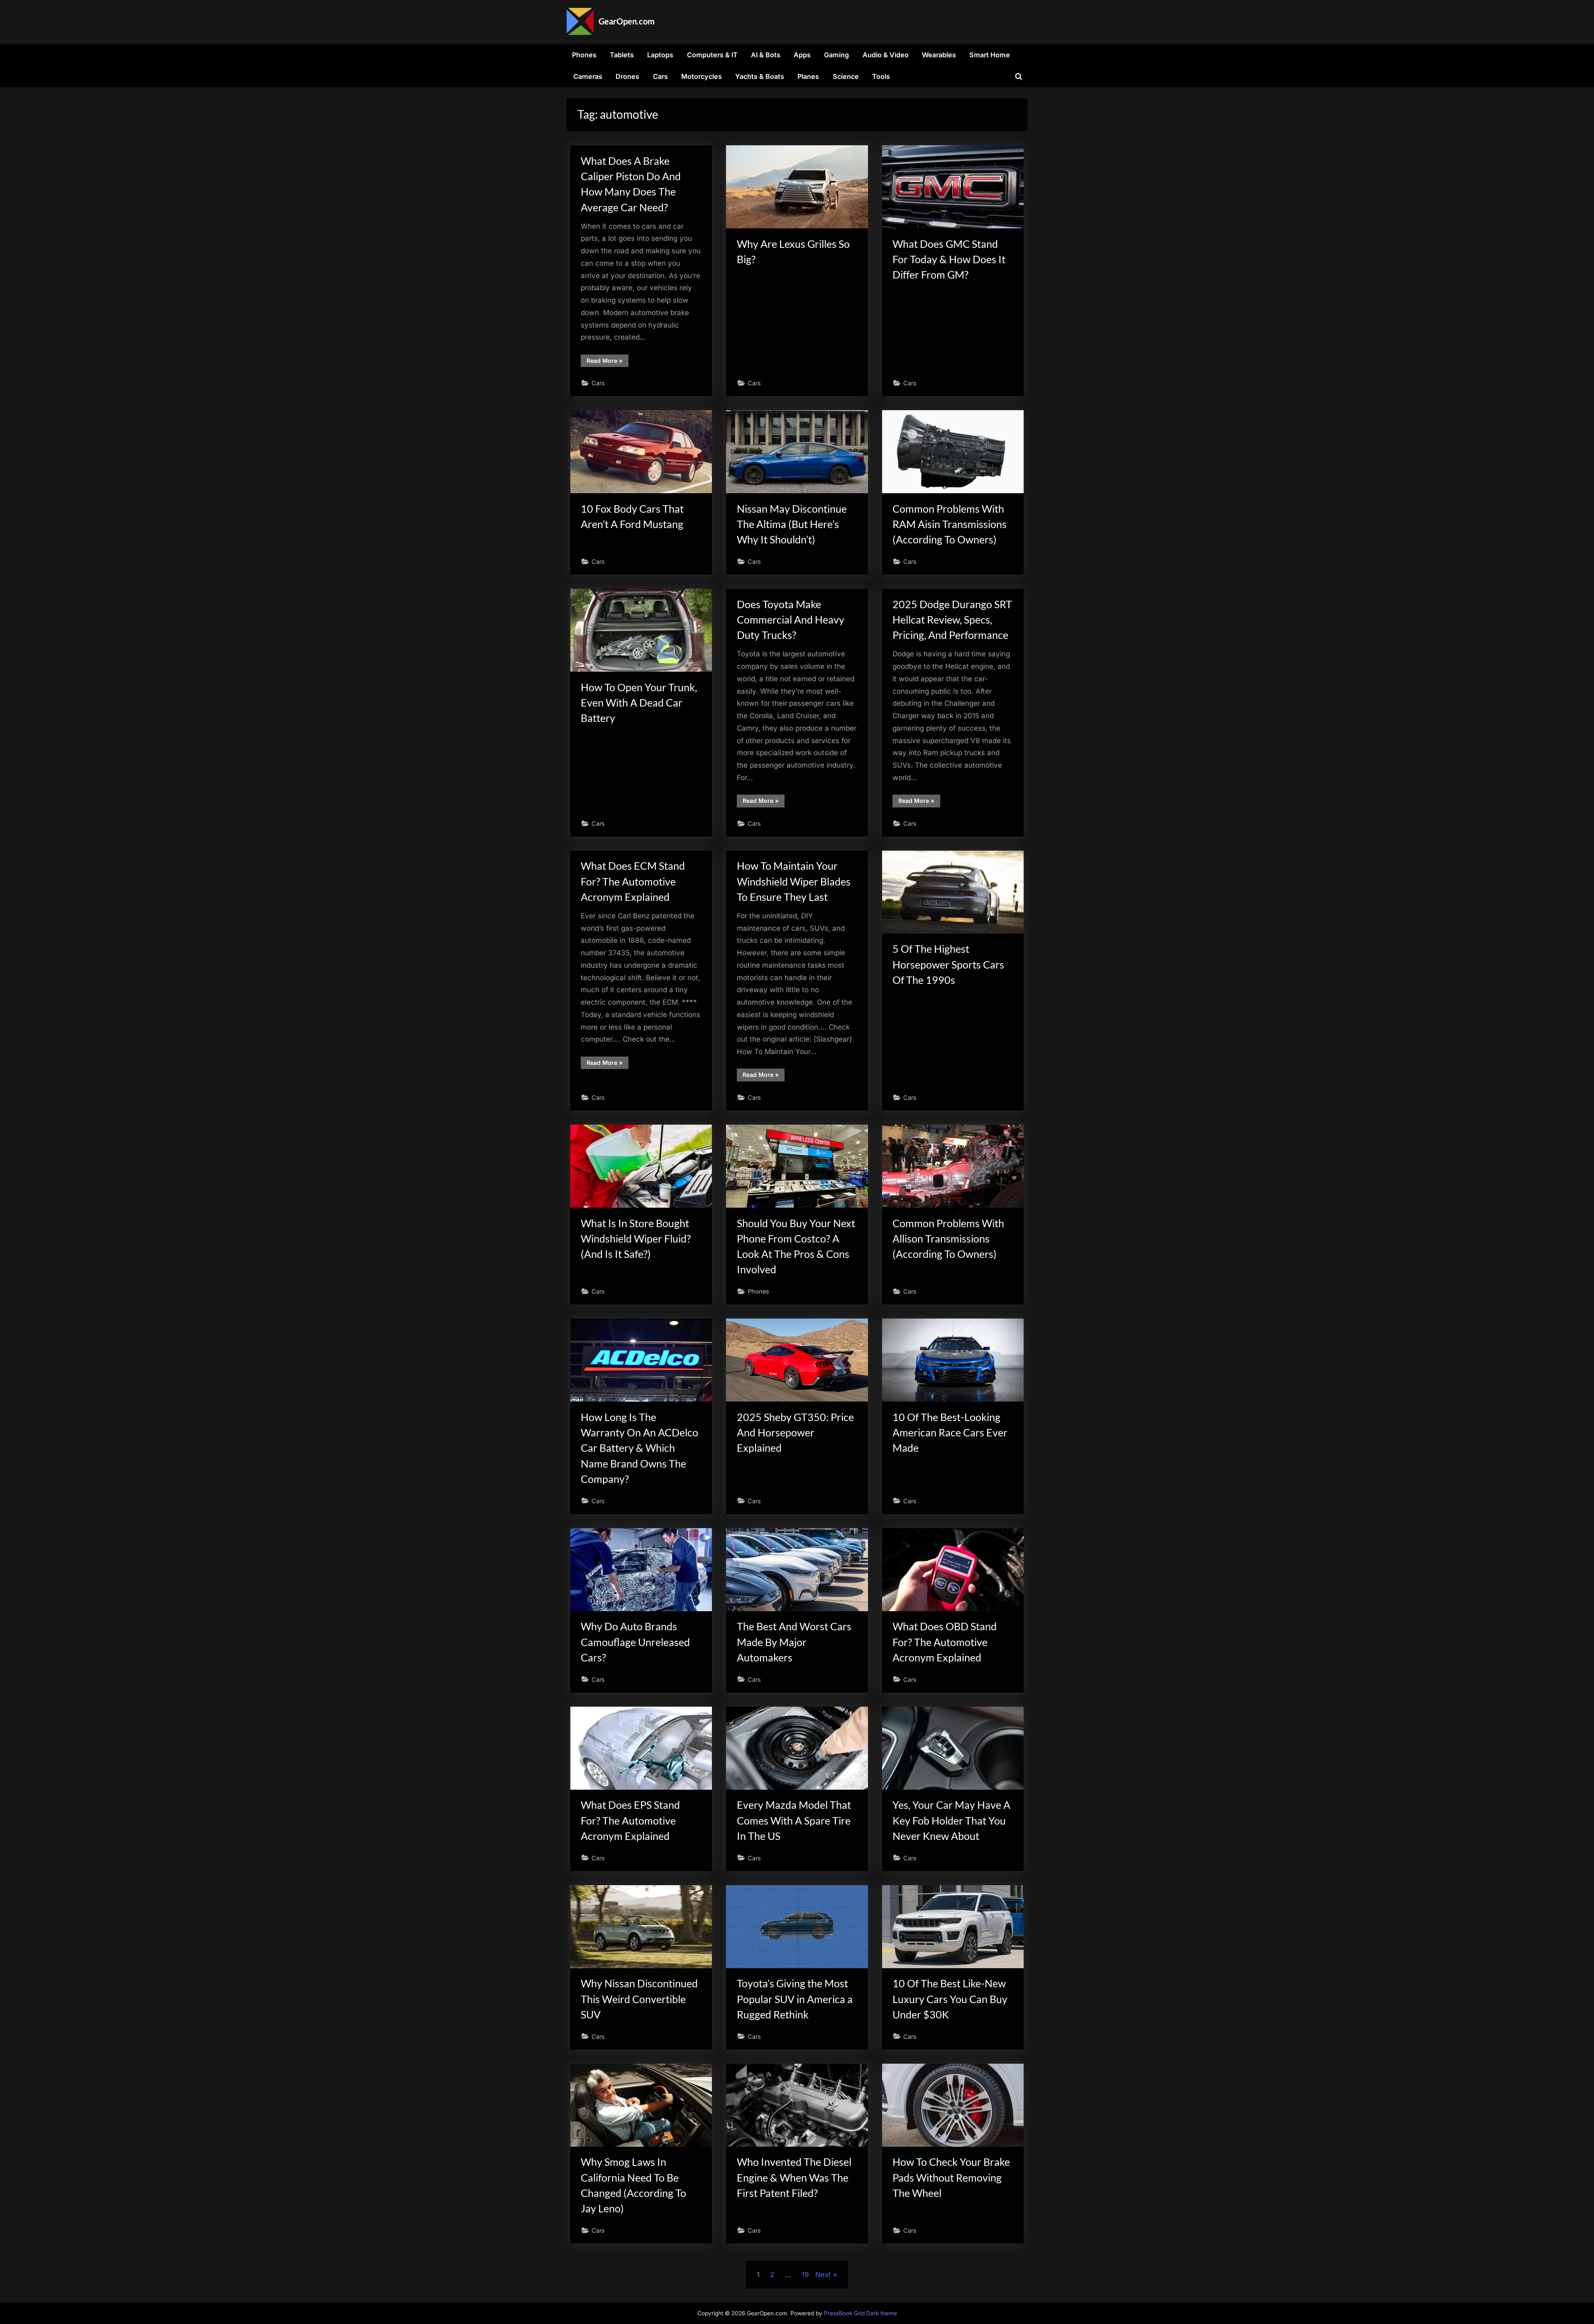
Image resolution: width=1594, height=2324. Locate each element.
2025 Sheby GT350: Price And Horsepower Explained (795, 1432)
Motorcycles (702, 76)
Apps (802, 55)
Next (823, 2275)
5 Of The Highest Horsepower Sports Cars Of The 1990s (948, 964)
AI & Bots (766, 55)
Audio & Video (886, 55)
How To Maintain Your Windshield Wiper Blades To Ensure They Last (794, 881)
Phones (584, 55)
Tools (881, 76)
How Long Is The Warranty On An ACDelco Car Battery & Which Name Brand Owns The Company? (639, 1448)
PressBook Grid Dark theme (861, 2313)
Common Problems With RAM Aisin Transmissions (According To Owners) (950, 524)
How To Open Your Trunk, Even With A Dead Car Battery (639, 703)
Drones (627, 76)
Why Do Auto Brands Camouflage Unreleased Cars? (635, 1642)
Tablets (622, 55)
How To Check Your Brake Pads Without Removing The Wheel (951, 2177)
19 (805, 2275)
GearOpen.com (627, 21)
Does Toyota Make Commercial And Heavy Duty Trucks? (791, 620)
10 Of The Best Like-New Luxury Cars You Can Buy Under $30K (950, 1999)
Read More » (608, 362)
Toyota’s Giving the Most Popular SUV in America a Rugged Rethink (795, 1999)
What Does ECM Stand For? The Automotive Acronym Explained (633, 881)
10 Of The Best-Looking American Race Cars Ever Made (950, 1432)
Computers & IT (712, 55)
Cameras (588, 76)
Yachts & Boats (760, 76)
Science (846, 76)
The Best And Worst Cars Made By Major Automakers (794, 1642)
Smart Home (990, 55)
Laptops (660, 55)
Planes (808, 76)
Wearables (939, 55)
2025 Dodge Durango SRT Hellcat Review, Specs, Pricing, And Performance (952, 620)
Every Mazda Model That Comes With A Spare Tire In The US (794, 1820)
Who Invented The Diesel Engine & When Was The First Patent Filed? (794, 2177)
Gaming (836, 55)
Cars (660, 76)
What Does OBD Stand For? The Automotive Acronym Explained (945, 1642)
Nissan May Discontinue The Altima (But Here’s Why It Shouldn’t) (792, 524)
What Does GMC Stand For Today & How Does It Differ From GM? (949, 259)
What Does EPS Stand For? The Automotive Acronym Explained (630, 1820)
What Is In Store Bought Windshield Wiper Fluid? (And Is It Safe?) (636, 1239)
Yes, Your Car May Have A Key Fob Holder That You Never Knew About (951, 1820)
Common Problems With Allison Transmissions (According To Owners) (948, 1239)
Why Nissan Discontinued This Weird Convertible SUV (639, 1999)
